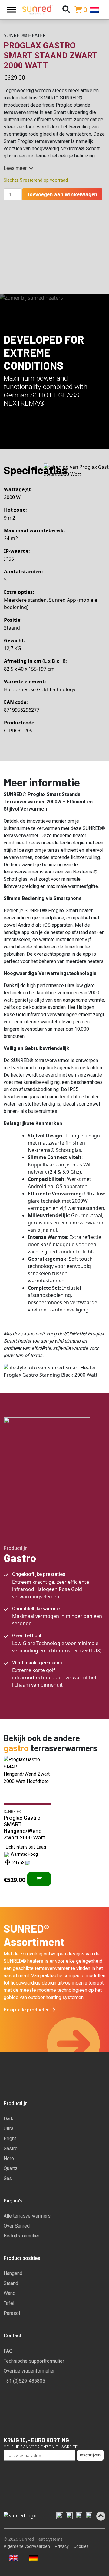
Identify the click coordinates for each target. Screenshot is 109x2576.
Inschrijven (90, 2455)
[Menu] (12, 10)
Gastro (11, 2148)
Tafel (9, 2303)
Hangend (13, 2273)
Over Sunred (17, 2226)
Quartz (11, 2168)
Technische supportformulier (34, 2361)
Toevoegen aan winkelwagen (62, 194)
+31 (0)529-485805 (24, 2381)
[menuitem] (98, 10)
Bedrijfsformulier (21, 2236)
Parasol (12, 2313)
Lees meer (15, 168)
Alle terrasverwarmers (27, 2216)
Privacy (62, 2546)
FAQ (8, 2351)
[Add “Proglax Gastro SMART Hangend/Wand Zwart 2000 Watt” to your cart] (39, 1879)
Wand (10, 2293)
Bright (10, 2139)
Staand (11, 2283)
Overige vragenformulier (29, 2371)
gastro (16, 1748)
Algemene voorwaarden (27, 2546)
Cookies (81, 2546)
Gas (8, 2178)
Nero (9, 2158)
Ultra (8, 2129)
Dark (8, 2119)
